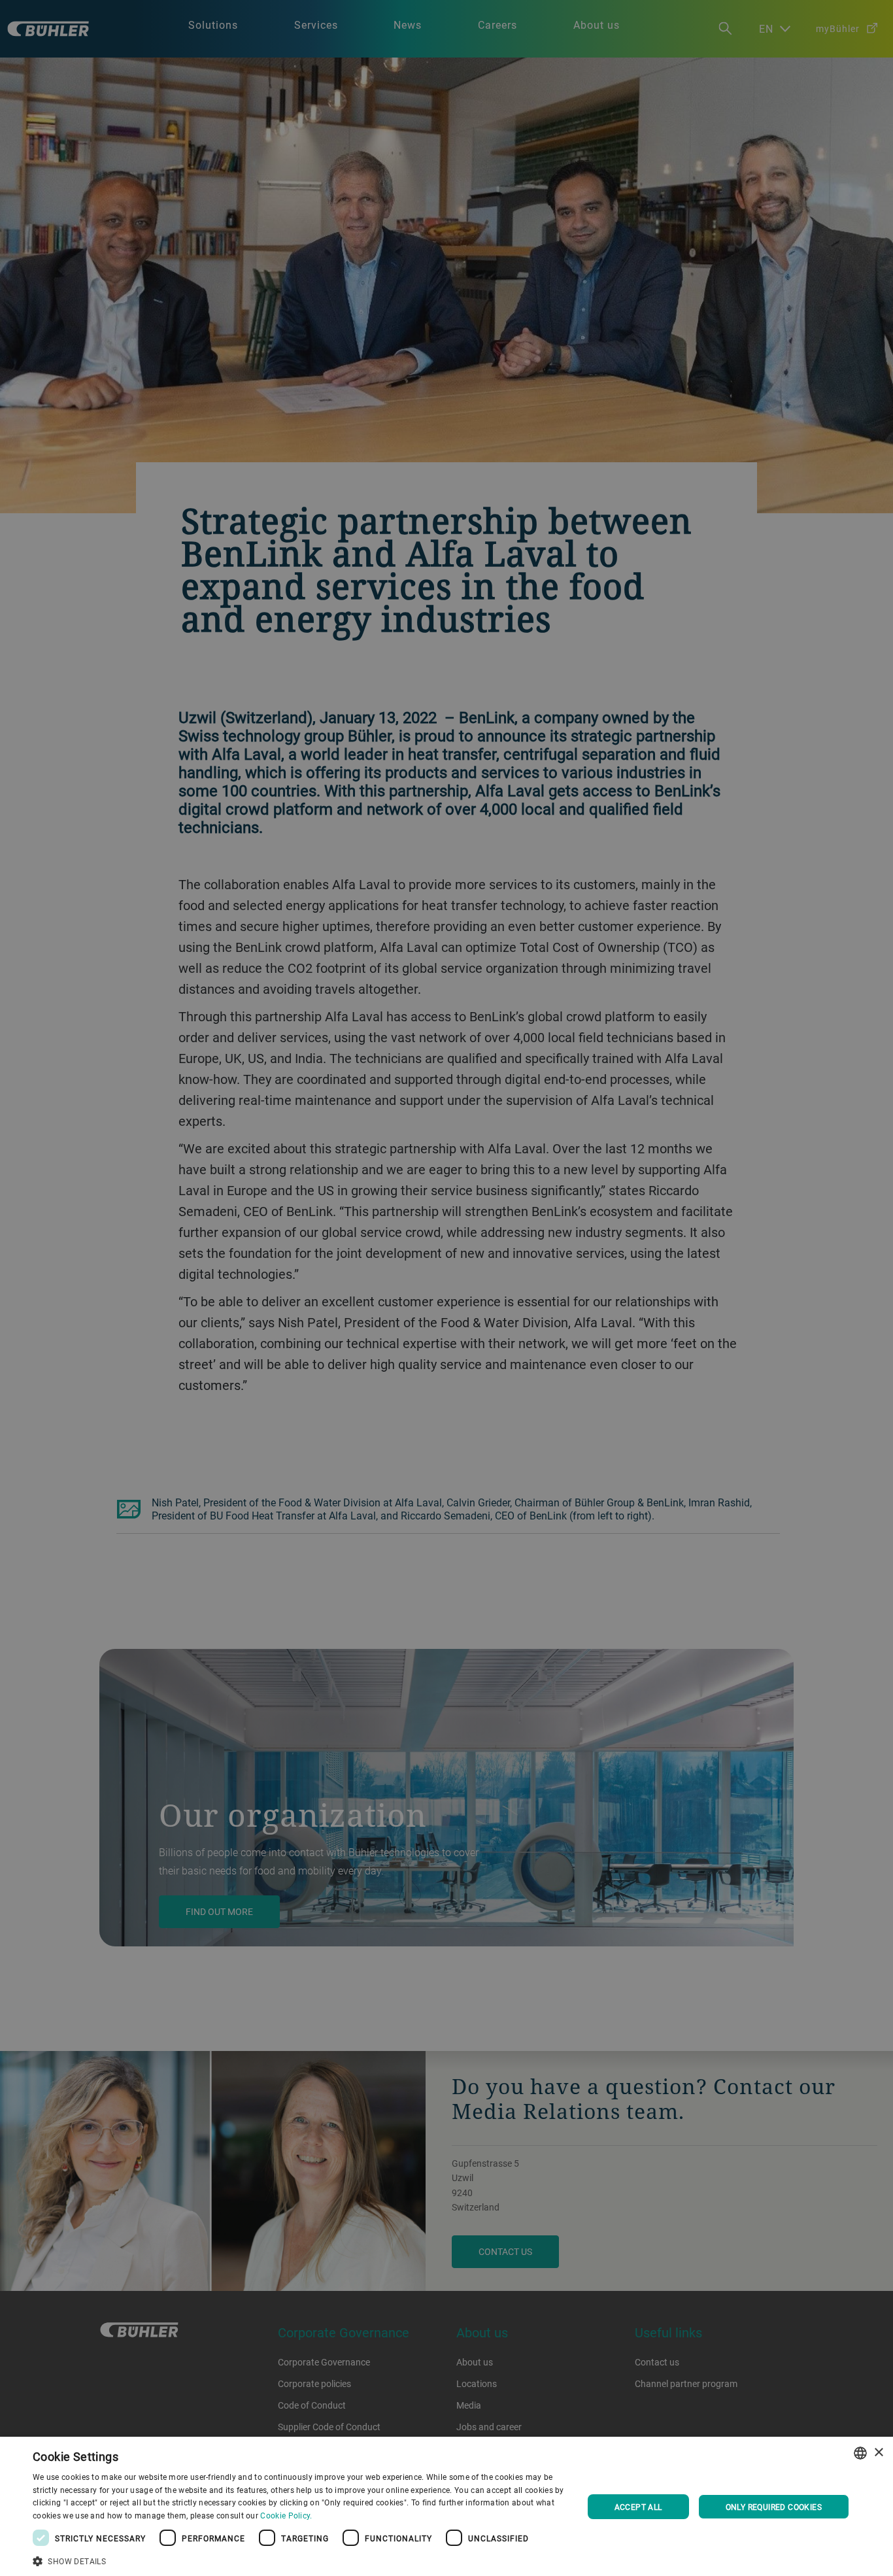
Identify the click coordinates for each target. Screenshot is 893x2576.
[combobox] (860, 2453)
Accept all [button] (638, 2507)
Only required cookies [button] (774, 2507)
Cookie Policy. (286, 2515)
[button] (299, 2560)
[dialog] (446, 2506)
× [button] (878, 2453)
